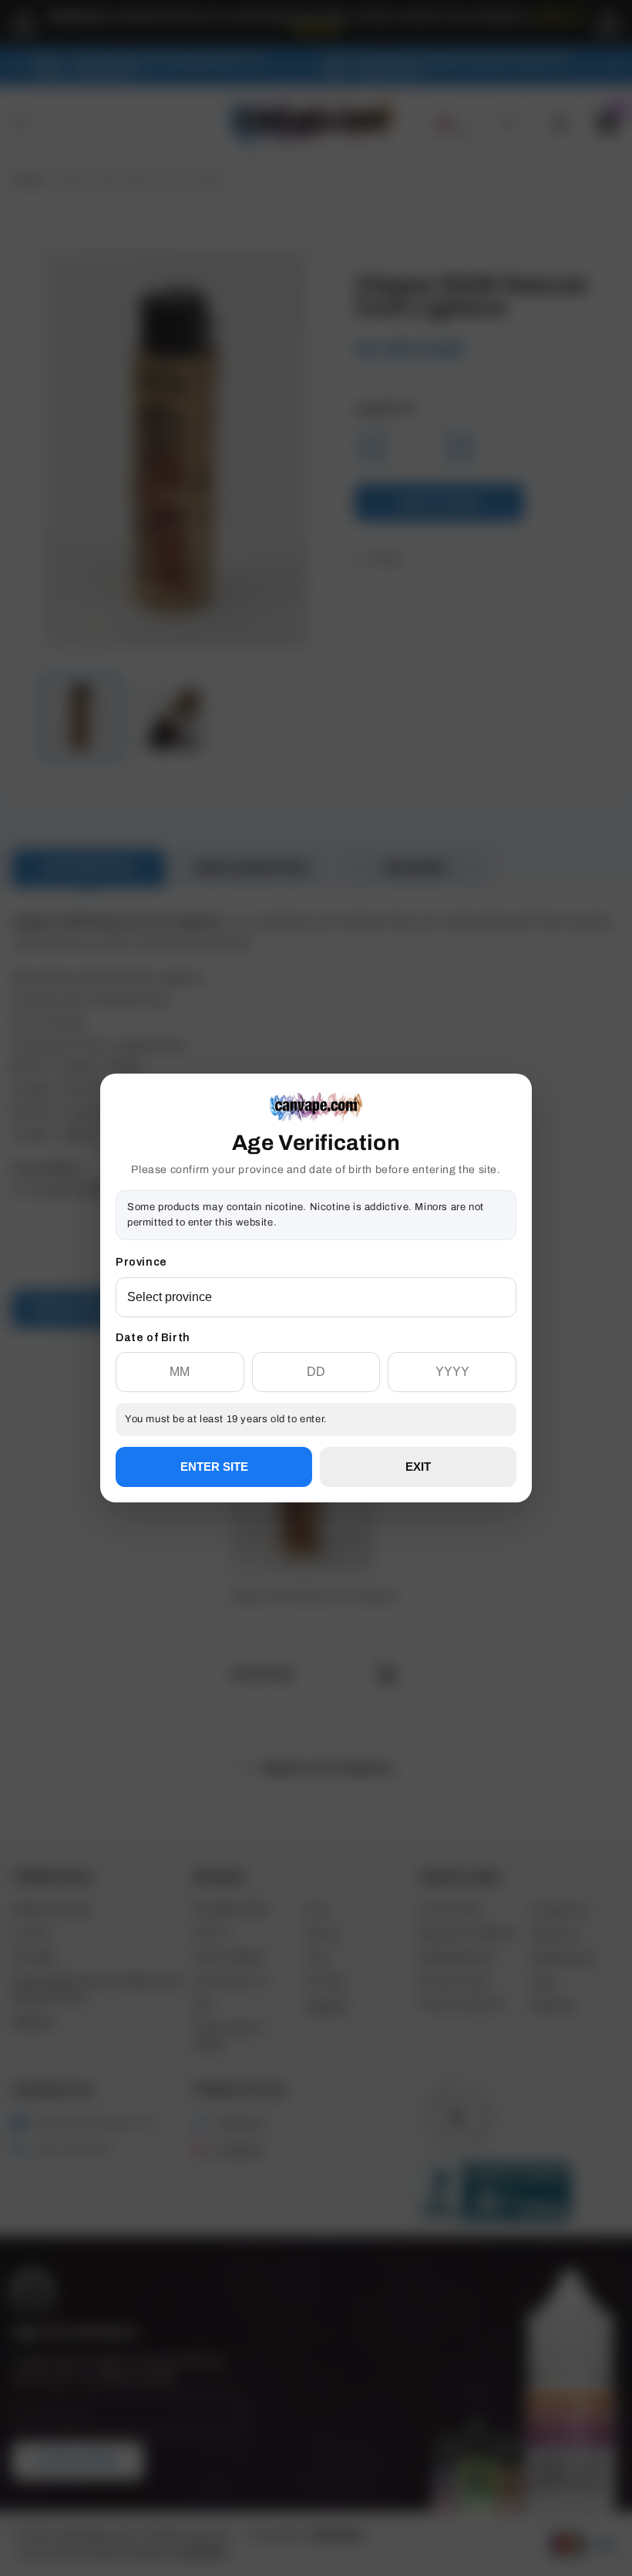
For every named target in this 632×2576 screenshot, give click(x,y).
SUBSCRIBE (316, 1343)
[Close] (516, 1152)
